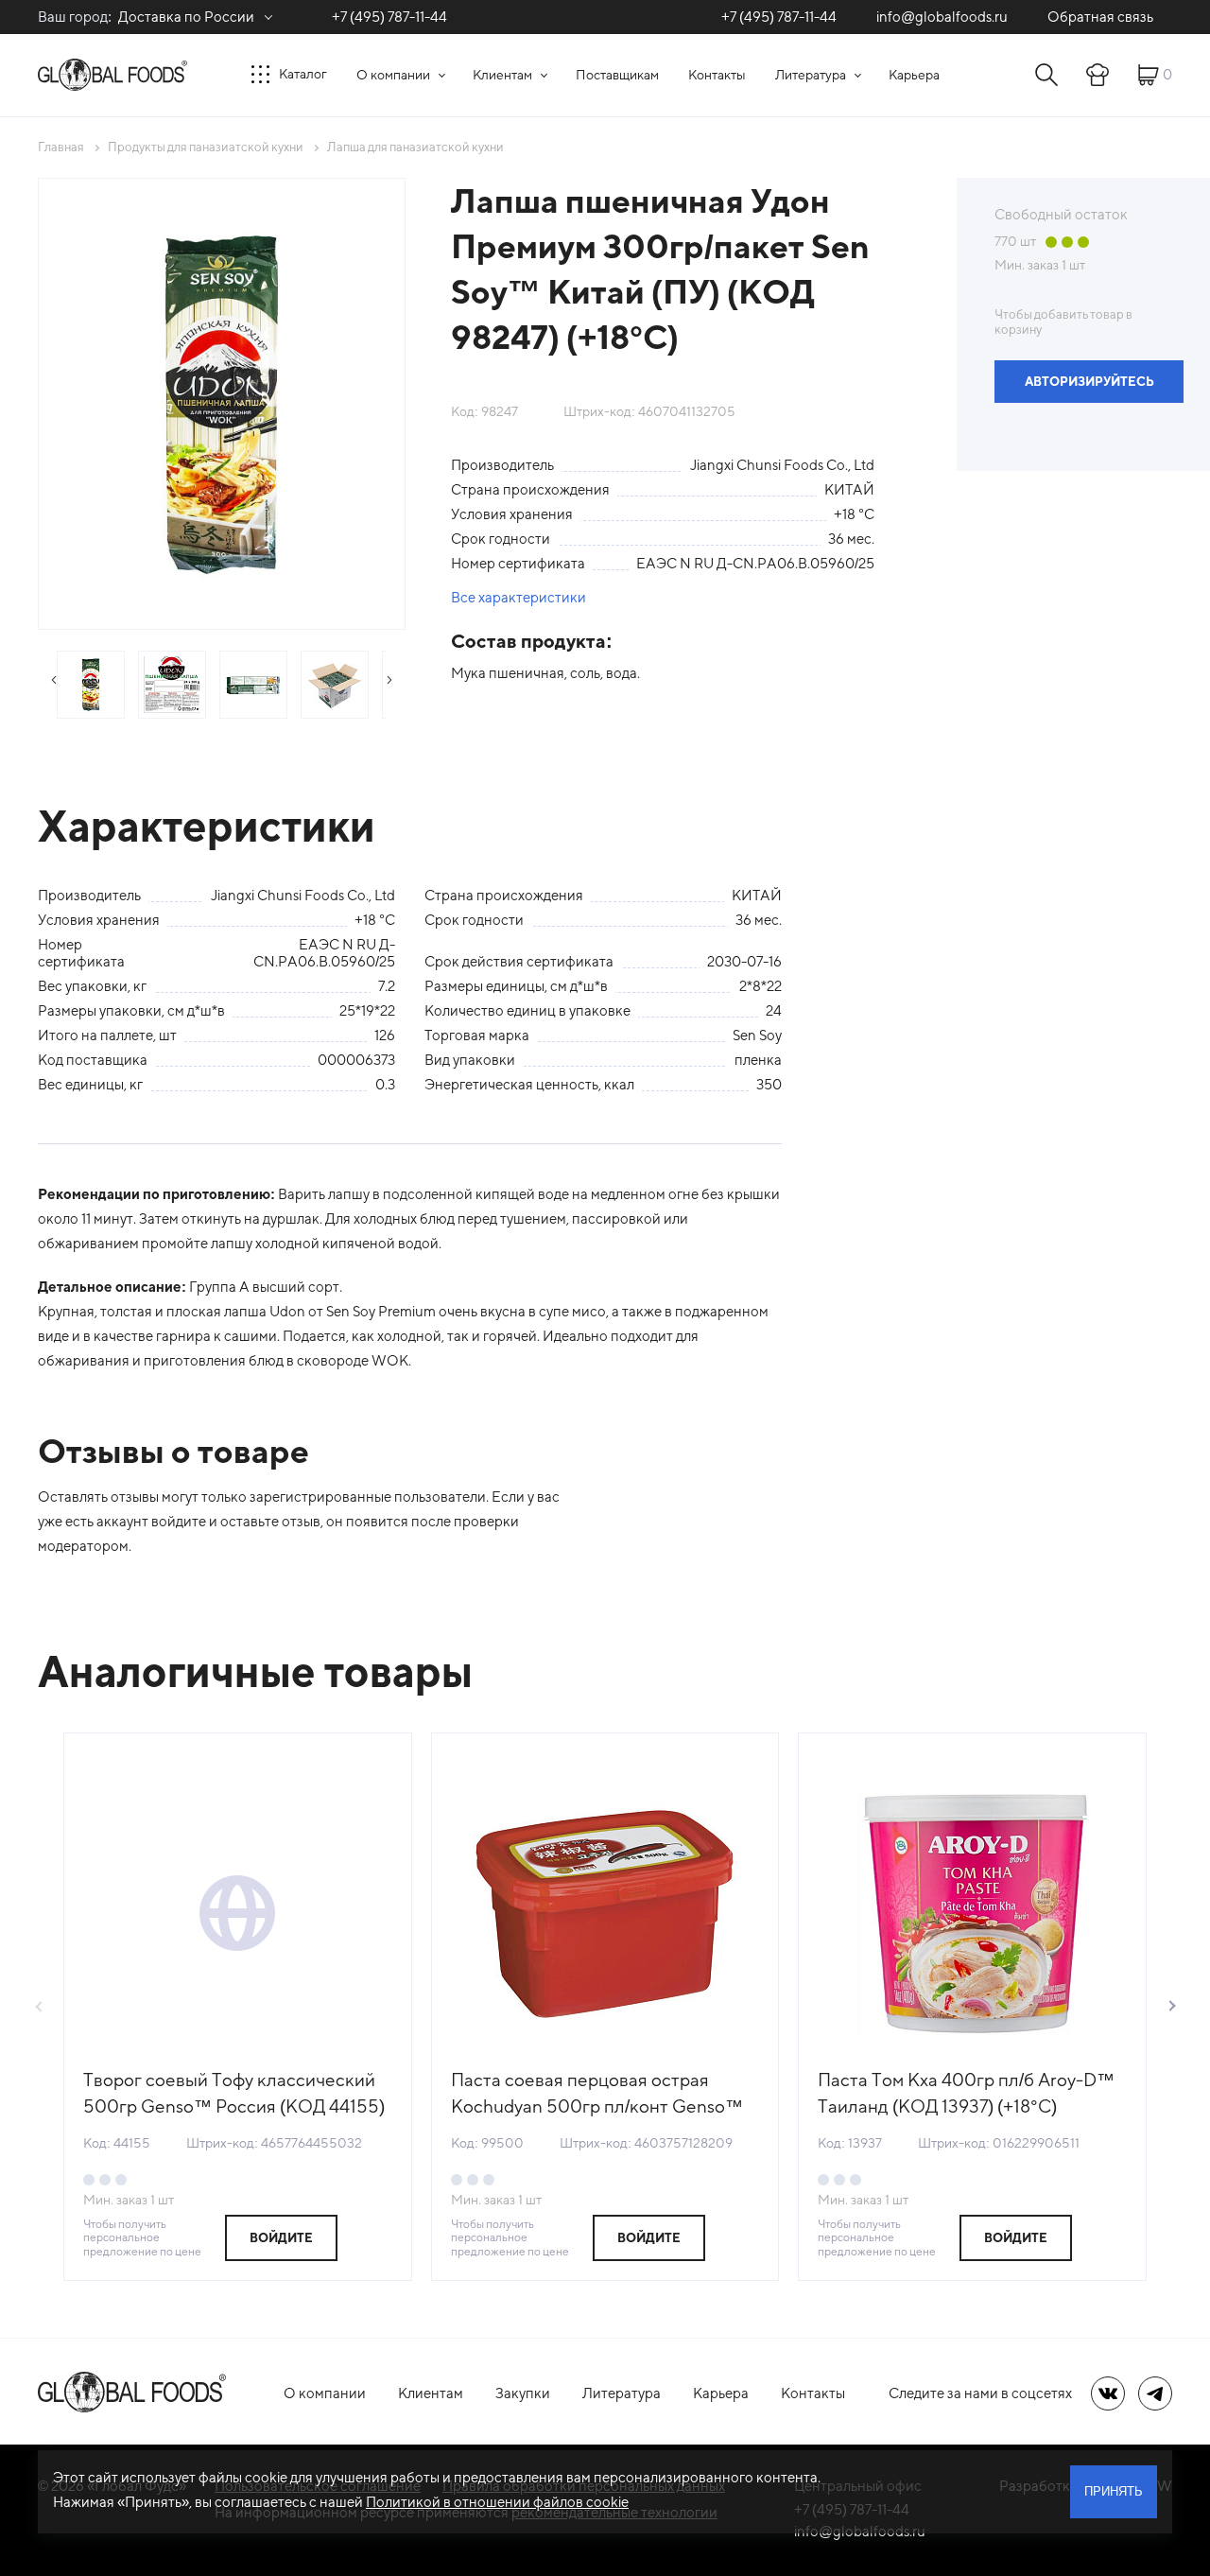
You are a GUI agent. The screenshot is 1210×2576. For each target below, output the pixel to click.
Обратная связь (1100, 17)
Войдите (281, 2238)
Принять (1114, 2491)
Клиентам (502, 75)
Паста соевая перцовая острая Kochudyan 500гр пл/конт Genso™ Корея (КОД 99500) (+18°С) (597, 2094)
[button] (1171, 2007)
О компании (393, 75)
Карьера (914, 75)
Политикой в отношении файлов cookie (497, 2502)
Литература (811, 75)
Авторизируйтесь (1089, 382)
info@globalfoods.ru (942, 17)
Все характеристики (519, 597)
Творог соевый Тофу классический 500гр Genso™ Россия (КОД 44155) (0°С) (234, 2094)
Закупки (523, 2393)
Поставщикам (617, 75)
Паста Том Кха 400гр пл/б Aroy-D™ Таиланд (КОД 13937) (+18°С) (966, 2093)
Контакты (717, 75)
